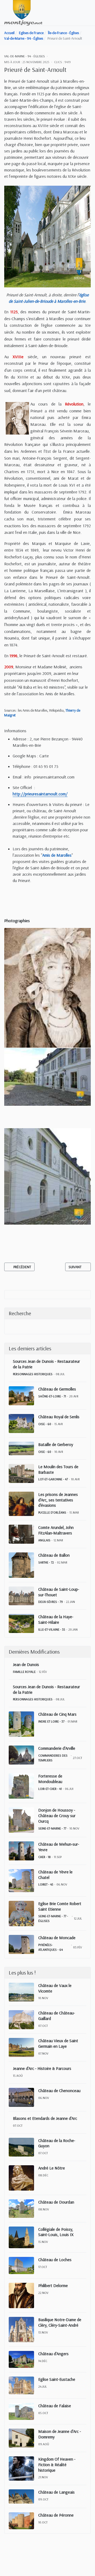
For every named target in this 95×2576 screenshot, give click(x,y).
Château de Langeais (56, 2492)
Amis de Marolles (57, 855)
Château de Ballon (54, 1555)
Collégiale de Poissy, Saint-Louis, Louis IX (56, 2232)
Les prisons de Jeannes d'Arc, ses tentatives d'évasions (58, 1500)
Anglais (44, 1540)
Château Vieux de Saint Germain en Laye (58, 2043)
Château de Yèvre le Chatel (55, 1875)
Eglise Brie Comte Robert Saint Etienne (60, 1906)
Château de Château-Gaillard (57, 2016)
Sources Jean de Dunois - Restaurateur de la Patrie (46, 1364)
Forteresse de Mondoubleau (50, 1779)
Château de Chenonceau (59, 2090)
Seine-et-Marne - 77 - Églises (53, 1918)
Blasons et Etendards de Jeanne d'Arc (45, 2118)
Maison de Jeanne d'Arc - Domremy (60, 2434)
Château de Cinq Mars (57, 1714)
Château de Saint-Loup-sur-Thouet (59, 1592)
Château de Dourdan (56, 2202)
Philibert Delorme (53, 2285)
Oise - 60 (45, 1424)
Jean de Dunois (26, 1664)
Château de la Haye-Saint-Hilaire (56, 1619)
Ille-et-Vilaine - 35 (52, 1629)
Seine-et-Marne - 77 (52, 1828)
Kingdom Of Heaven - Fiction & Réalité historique (57, 2465)
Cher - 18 (44, 1857)
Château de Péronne (56, 2515)
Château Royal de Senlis (59, 1417)
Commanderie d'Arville (57, 1748)
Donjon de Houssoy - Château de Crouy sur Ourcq (57, 1816)
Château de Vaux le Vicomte (55, 1988)
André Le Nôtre (52, 2168)
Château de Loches (55, 2260)
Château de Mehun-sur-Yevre (59, 1847)
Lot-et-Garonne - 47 (53, 1479)
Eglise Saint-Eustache (57, 2379)
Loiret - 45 (46, 1884)
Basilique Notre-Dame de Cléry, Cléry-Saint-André (60, 2322)
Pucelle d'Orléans (52, 1512)
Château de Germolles (57, 1389)
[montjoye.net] (23, 12)
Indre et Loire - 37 (51, 1721)
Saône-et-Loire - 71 (52, 1396)
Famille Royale (24, 1672)
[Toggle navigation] (89, 13)
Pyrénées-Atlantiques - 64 (51, 1947)
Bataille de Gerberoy (56, 1444)
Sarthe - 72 (46, 1562)
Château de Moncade (57, 1938)
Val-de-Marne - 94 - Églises (25, 56)
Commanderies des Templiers (53, 1758)
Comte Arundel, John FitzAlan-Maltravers (56, 1530)
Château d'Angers (53, 2354)
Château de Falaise (55, 2406)
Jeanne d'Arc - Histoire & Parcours (42, 2068)
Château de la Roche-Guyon (57, 2143)
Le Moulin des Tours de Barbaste (58, 1469)
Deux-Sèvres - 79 (51, 1602)
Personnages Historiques (33, 1374)
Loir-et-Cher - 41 (50, 1789)
